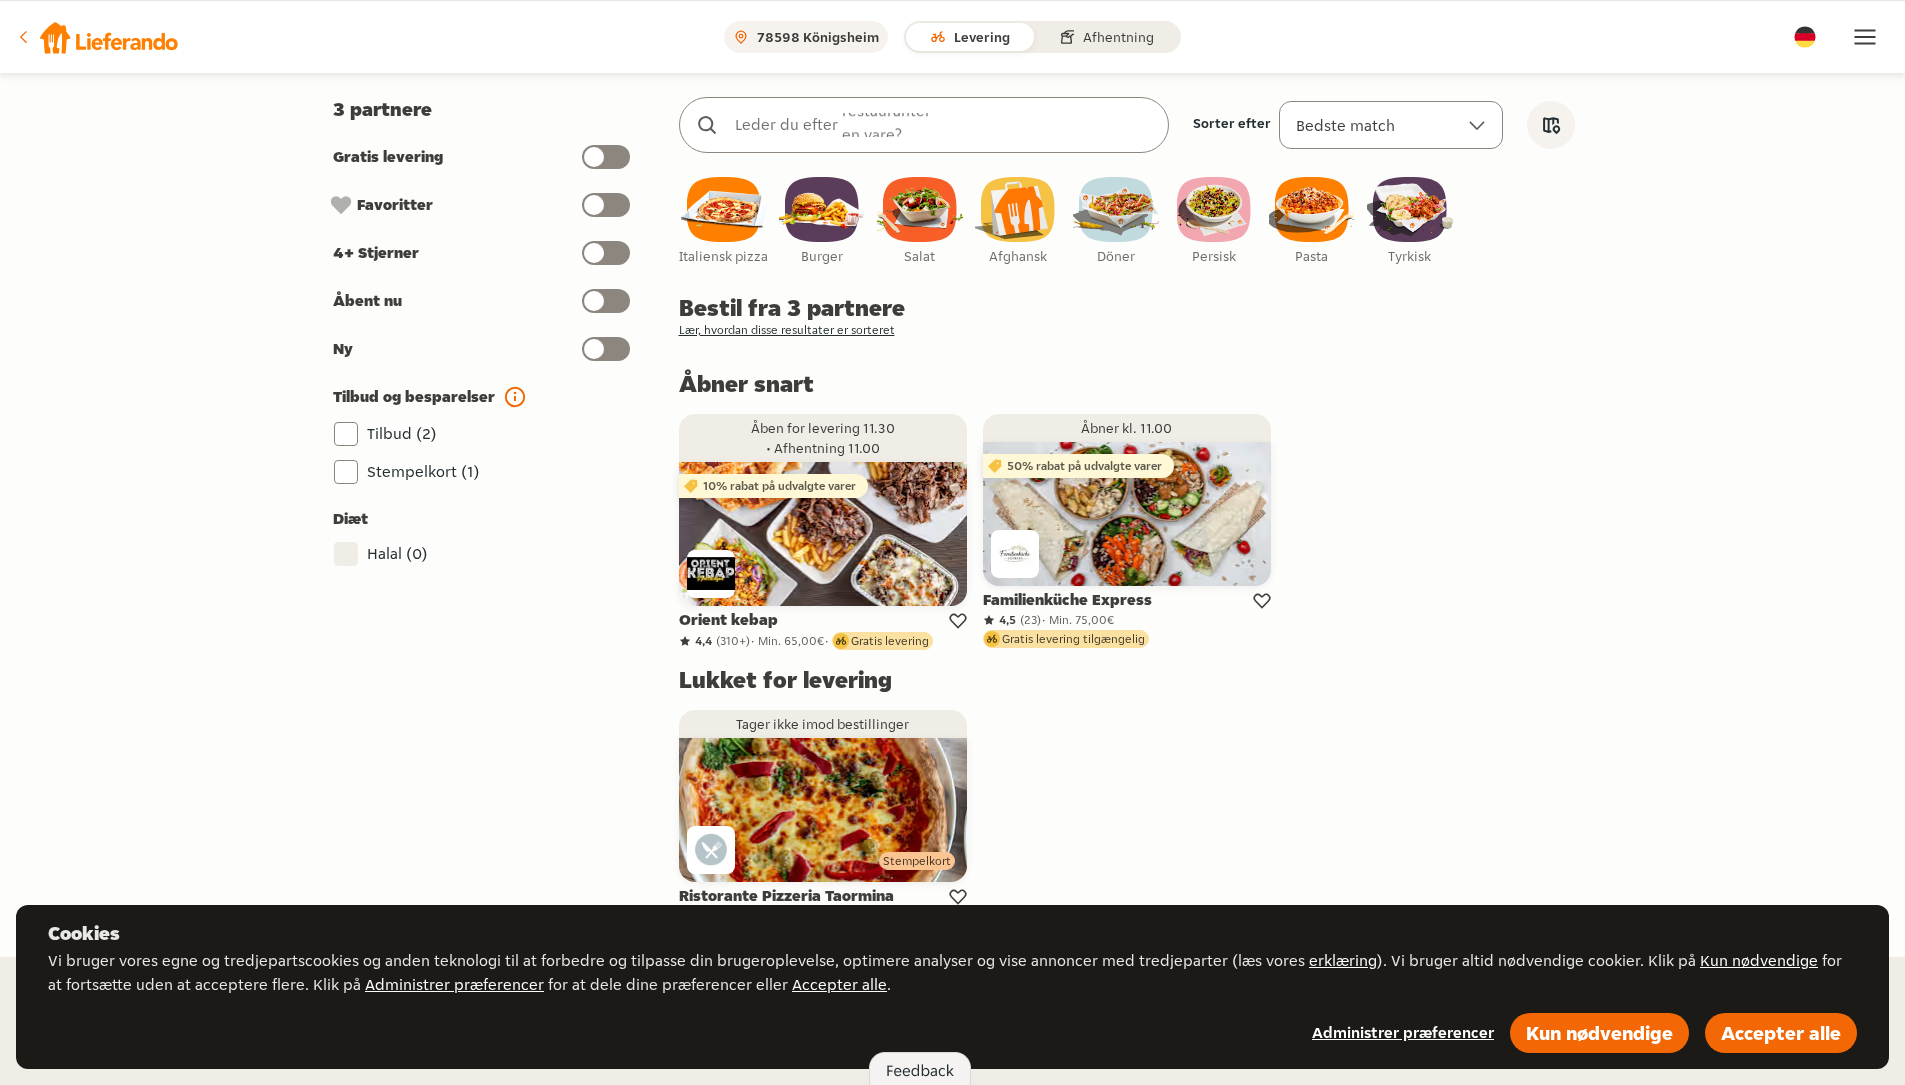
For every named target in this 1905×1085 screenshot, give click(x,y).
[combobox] (944, 125)
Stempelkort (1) (423, 471)
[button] (97, 37)
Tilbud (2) (402, 433)
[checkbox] (724, 221)
